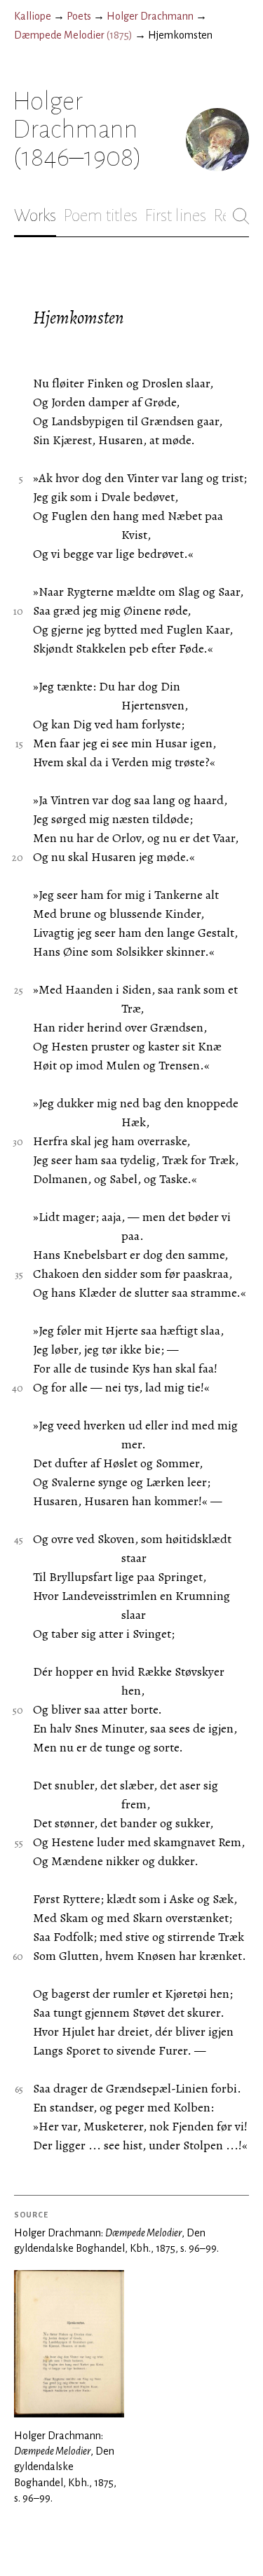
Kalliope (33, 16)
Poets (79, 16)
